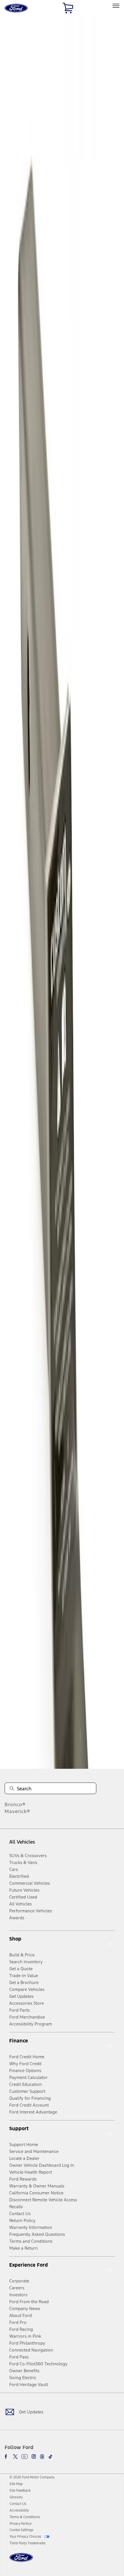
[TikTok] (50, 2457)
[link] (16, 2484)
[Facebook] (7, 2457)
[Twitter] (15, 2457)
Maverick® (17, 1811)
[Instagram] (34, 2457)
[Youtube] (25, 2457)
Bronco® (15, 1804)
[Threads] (42, 2457)
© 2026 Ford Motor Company (32, 2477)
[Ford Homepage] (21, 2561)
